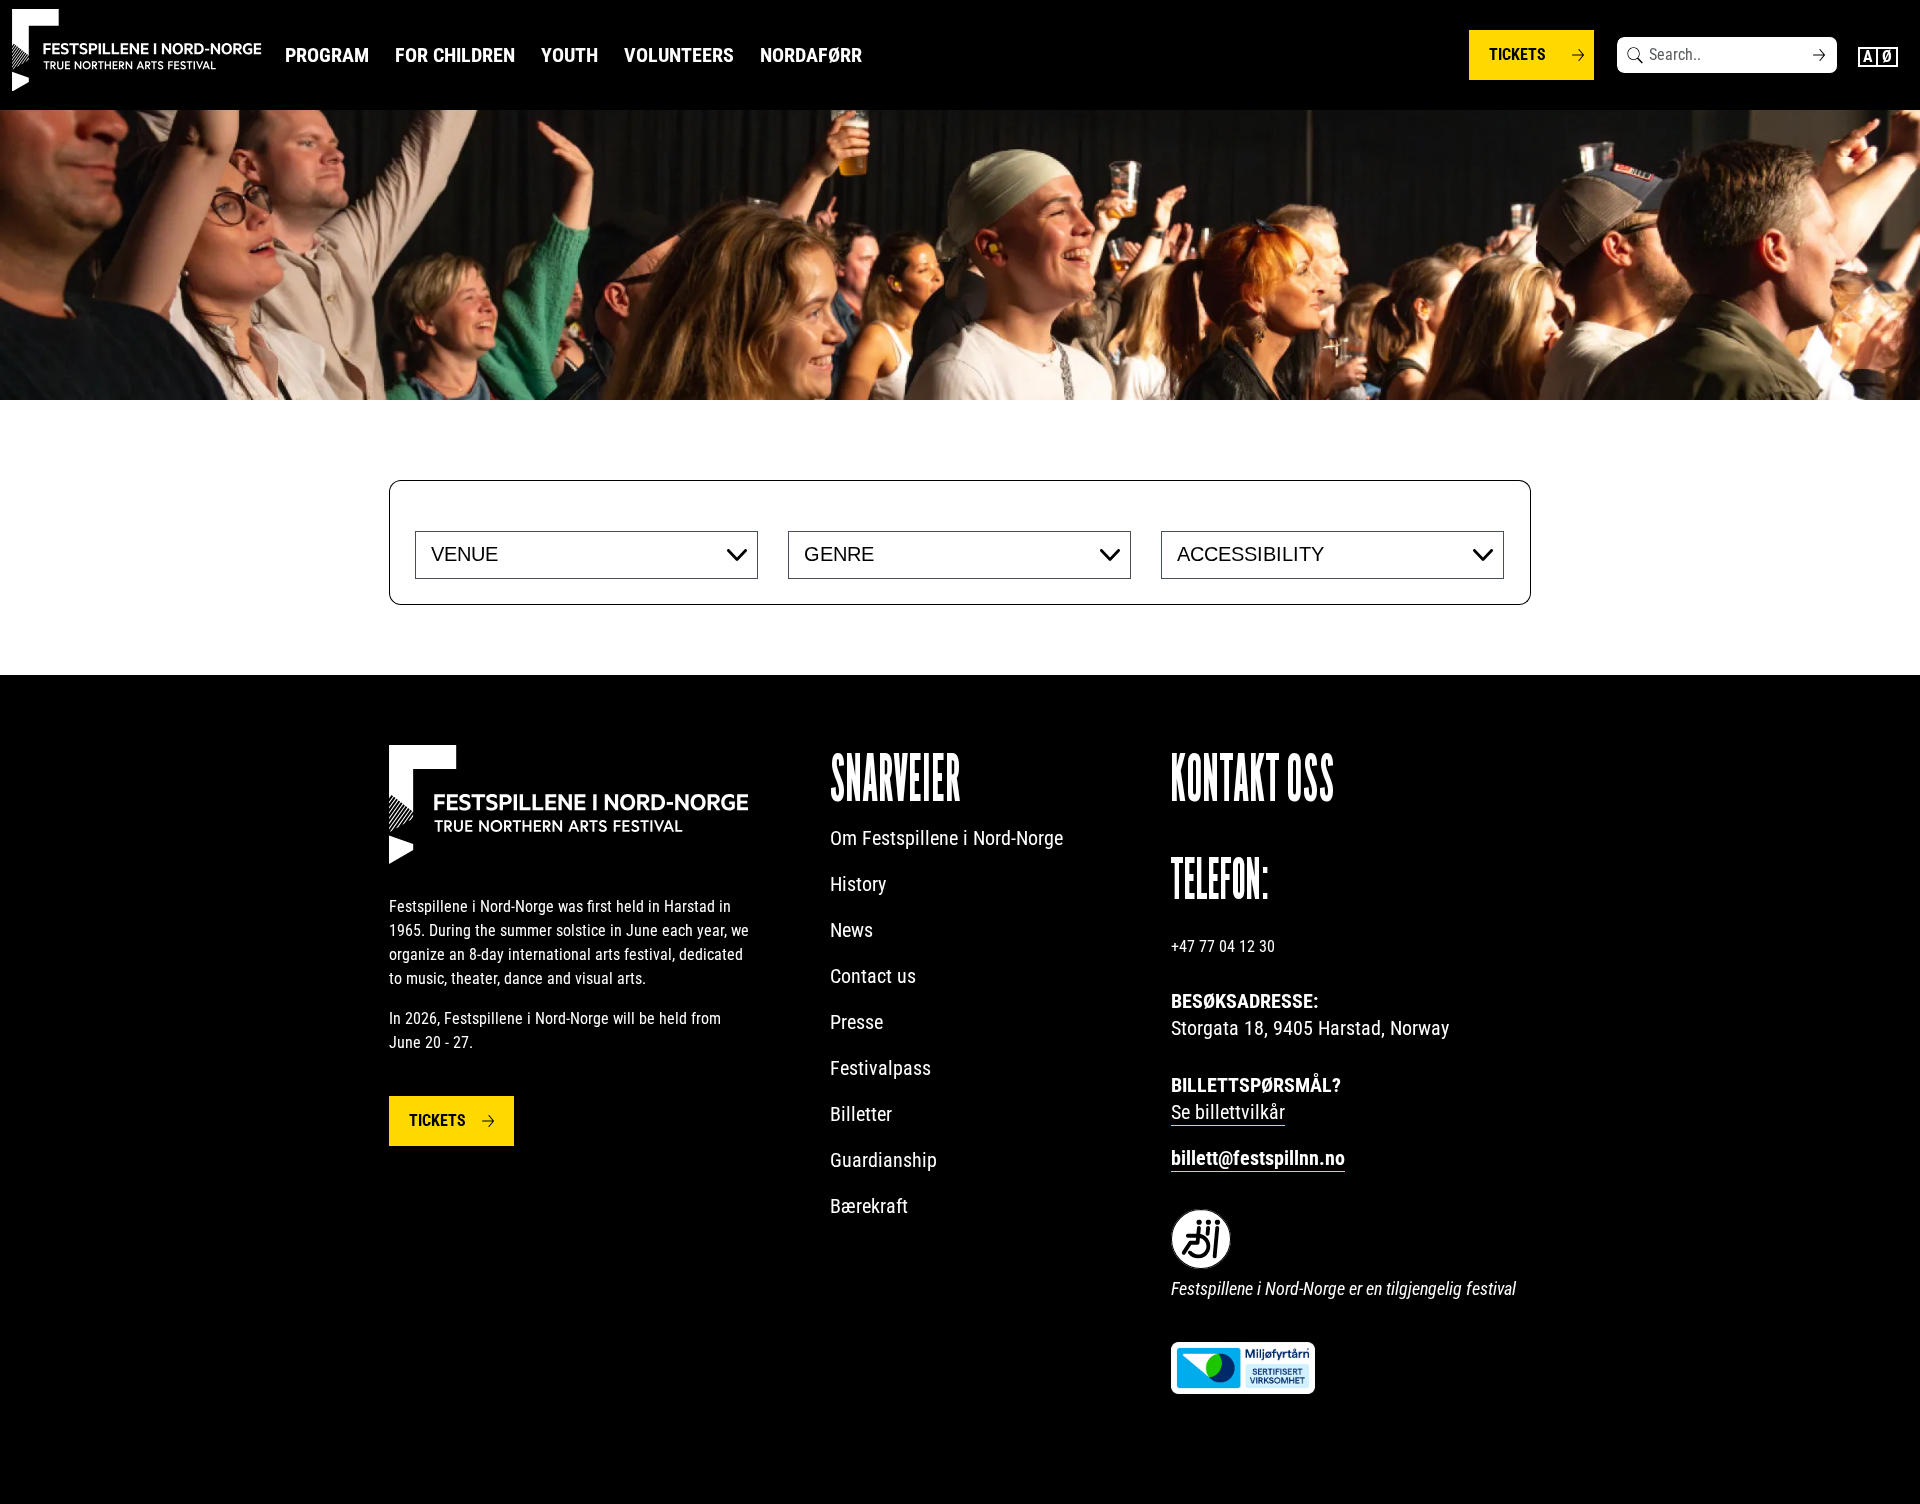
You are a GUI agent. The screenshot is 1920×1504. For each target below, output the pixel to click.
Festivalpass (880, 1068)
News (851, 930)
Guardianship (883, 1160)
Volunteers (679, 55)
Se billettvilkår (1228, 1112)
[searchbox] (553, 554)
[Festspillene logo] (137, 50)
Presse (856, 1022)
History (858, 884)
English (1868, 57)
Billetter (861, 1114)
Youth (569, 55)
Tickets (1517, 54)
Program (327, 55)
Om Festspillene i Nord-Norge (946, 838)
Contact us (873, 976)
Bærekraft (869, 1206)
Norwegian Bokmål (1888, 57)
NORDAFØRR (811, 55)
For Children (455, 55)
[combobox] (586, 555)
